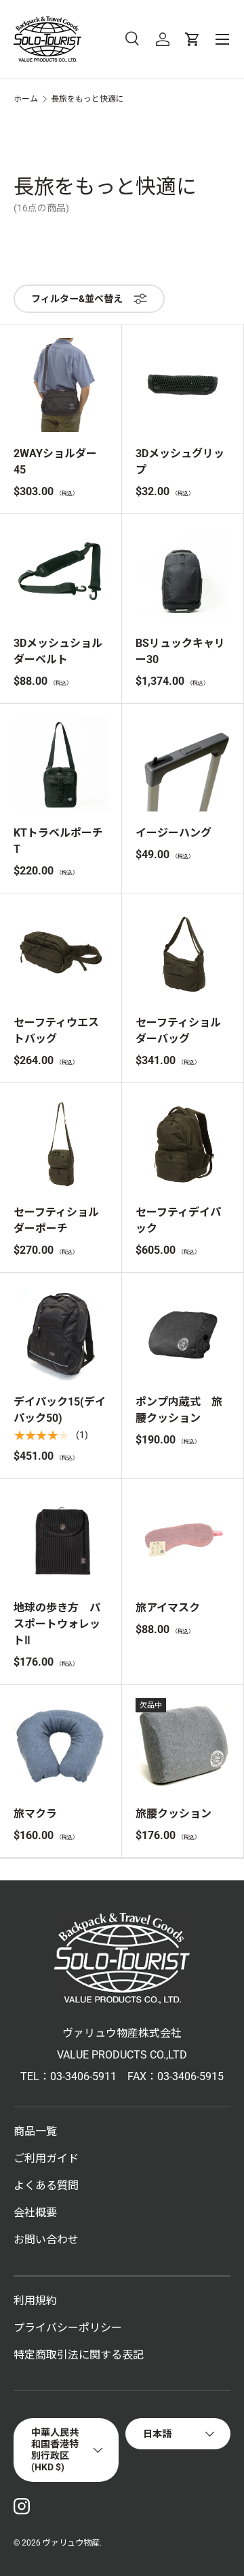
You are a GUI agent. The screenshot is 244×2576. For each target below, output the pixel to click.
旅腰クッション (174, 1814)
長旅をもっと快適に (87, 99)
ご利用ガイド (46, 2158)
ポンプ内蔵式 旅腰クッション (179, 1410)
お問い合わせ (46, 2240)
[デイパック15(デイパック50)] (61, 1333)
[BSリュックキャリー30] (183, 575)
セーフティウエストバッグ (56, 1031)
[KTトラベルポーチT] (61, 764)
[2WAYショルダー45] (61, 385)
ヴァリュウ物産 (71, 2543)
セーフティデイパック (178, 1220)
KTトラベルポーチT (58, 841)
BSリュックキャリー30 (180, 651)
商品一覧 (35, 2131)
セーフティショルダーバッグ (178, 1031)
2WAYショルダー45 (55, 462)
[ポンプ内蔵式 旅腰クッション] (183, 1333)
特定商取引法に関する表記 (79, 2355)
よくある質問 (46, 2186)
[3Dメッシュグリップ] (183, 385)
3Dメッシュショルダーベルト (58, 651)
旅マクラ (35, 1814)
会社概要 (35, 2213)
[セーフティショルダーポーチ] (61, 1144)
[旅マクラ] (61, 1745)
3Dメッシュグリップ (180, 462)
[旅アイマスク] (183, 1539)
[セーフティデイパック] (183, 1144)
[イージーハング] (183, 764)
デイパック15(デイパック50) (60, 1410)
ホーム (26, 99)
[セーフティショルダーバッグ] (183, 954)
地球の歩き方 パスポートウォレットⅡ (57, 1624)
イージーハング (174, 833)
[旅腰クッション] (183, 1745)
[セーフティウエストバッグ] (61, 954)
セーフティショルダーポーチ (56, 1220)
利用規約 (35, 2301)
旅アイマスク (168, 1608)
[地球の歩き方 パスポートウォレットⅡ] (61, 1539)
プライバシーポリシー (68, 2328)
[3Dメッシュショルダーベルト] (61, 575)
